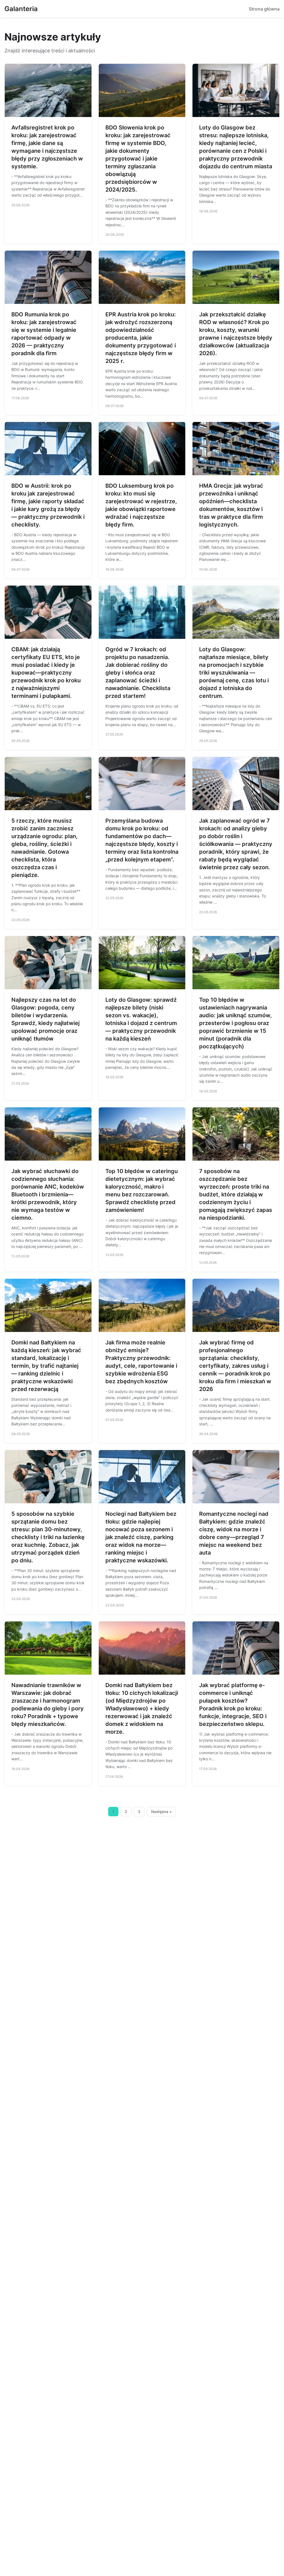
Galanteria (21, 9)
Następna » (161, 1812)
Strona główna (264, 9)
